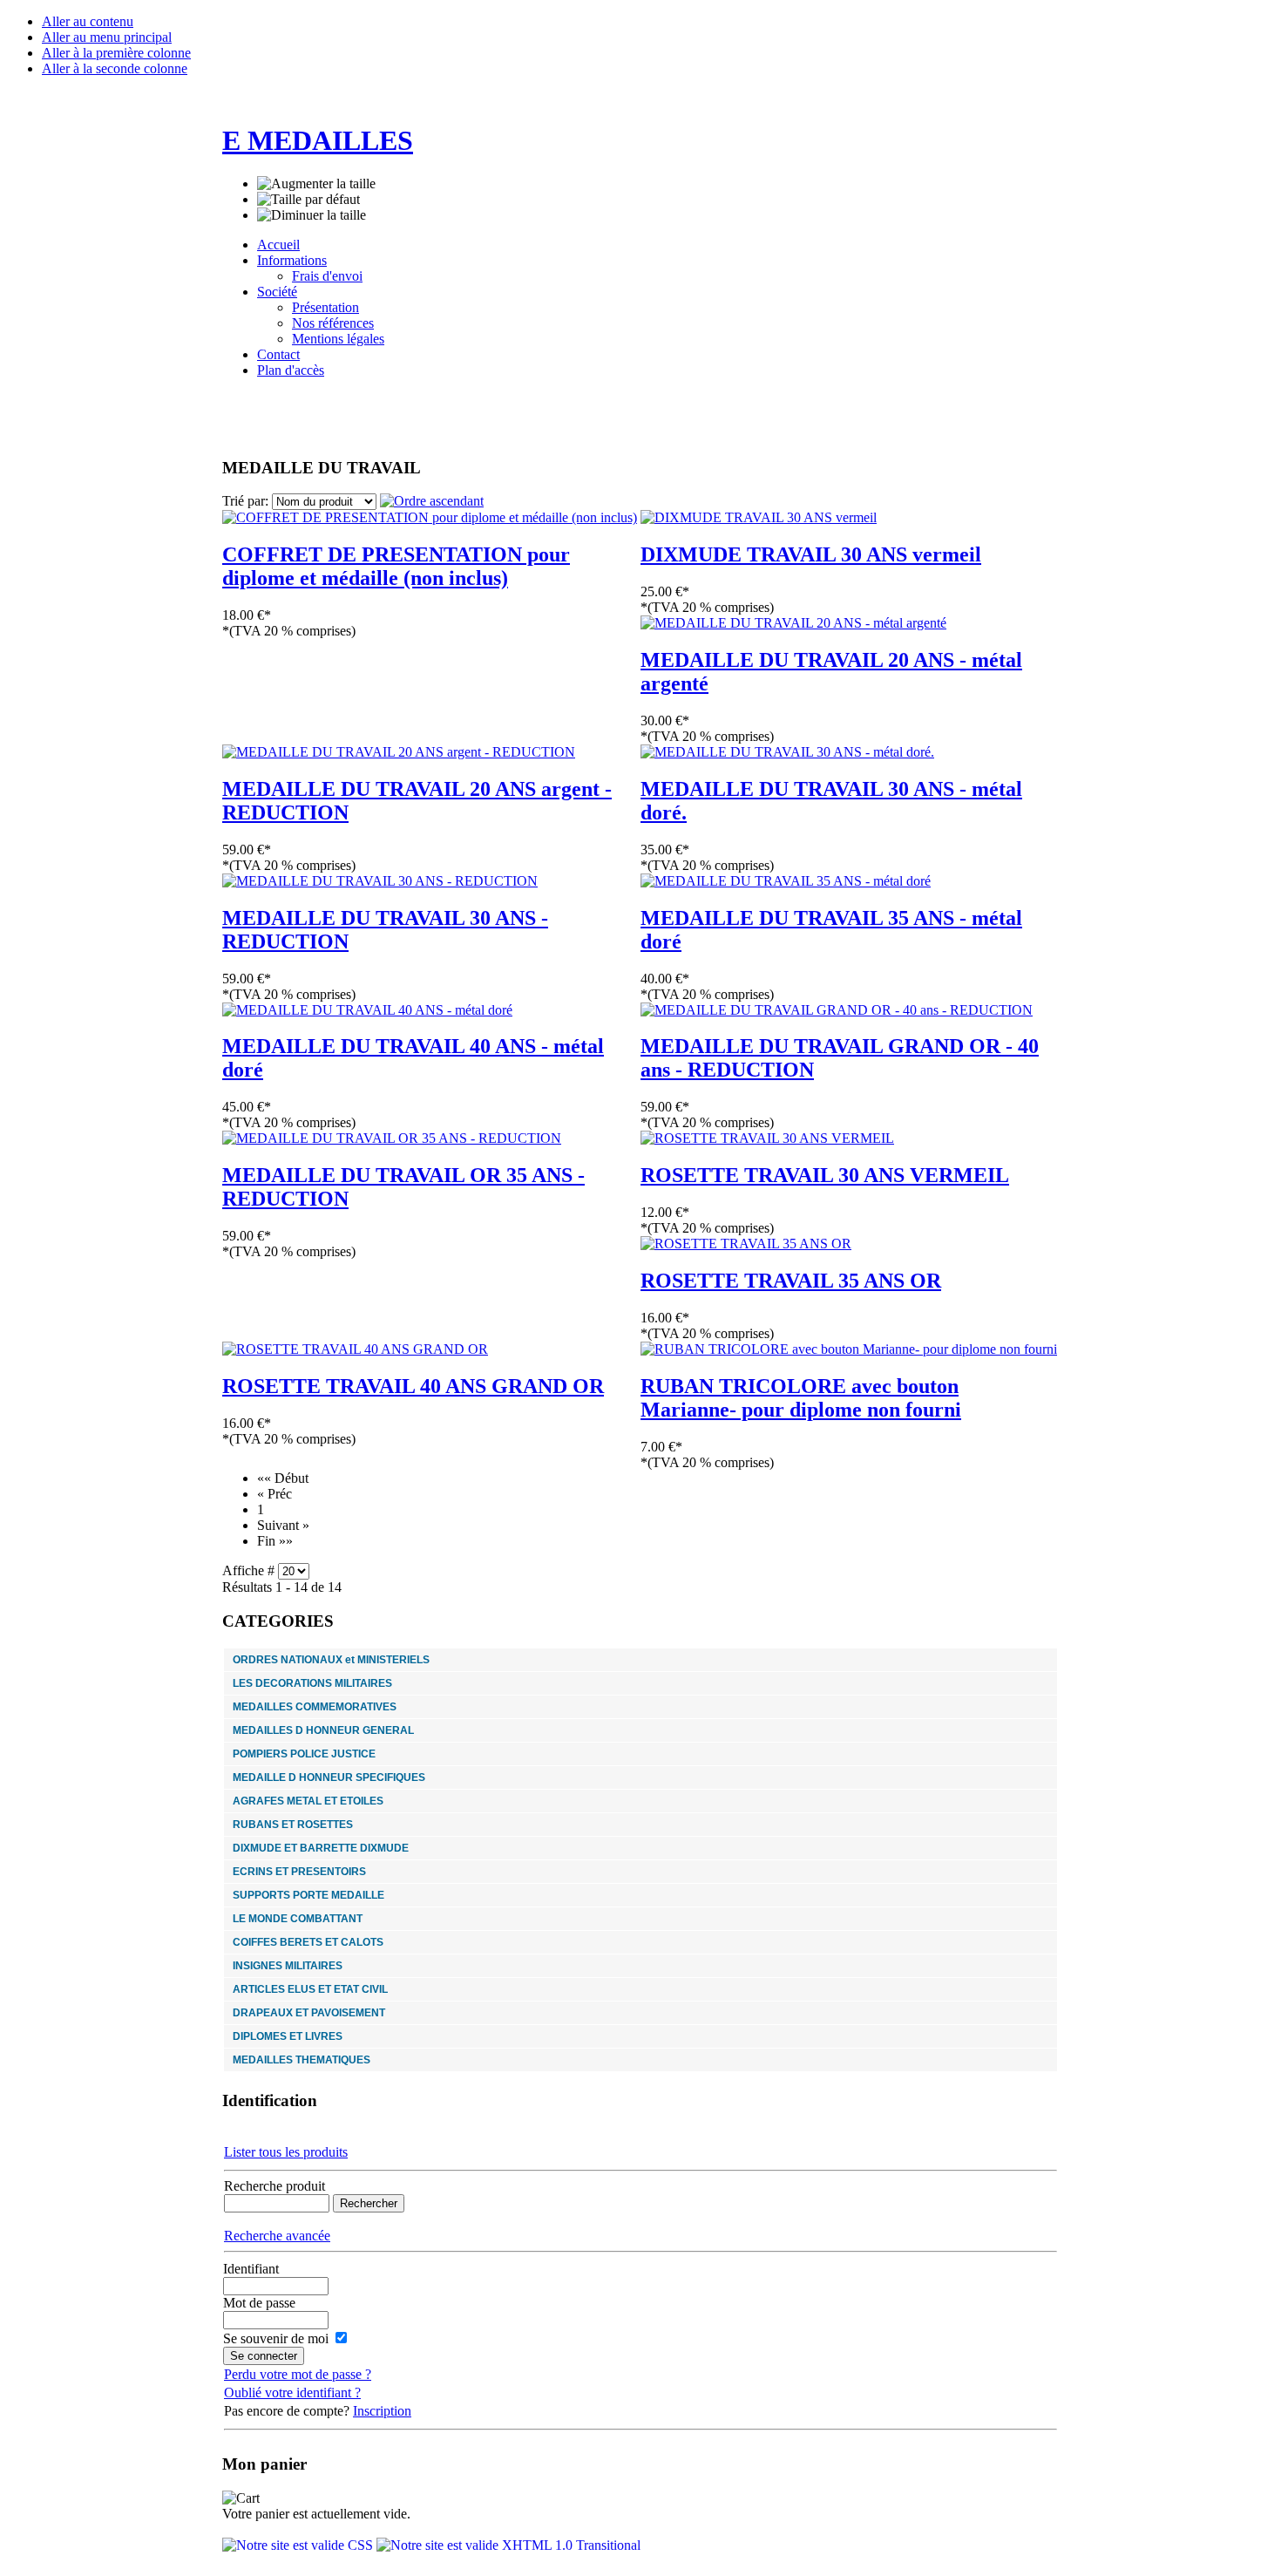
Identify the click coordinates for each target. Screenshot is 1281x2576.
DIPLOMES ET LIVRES (288, 2036)
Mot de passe (259, 2303)
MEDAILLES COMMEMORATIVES (315, 1707)
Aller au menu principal (107, 37)
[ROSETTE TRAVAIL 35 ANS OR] (746, 1244)
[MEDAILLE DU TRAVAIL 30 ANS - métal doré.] (787, 752)
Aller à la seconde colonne (115, 68)
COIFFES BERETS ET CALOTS (308, 1942)
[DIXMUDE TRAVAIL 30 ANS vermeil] (759, 517)
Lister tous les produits (286, 2152)
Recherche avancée (277, 2236)
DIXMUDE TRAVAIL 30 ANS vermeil (811, 554)
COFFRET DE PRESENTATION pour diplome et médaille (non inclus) (396, 566)
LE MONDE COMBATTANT (298, 1919)
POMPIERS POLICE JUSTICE (304, 1754)
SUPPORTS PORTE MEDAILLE (308, 1895)
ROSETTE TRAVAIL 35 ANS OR (791, 1281)
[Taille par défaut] (308, 200)
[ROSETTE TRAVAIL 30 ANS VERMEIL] (767, 1138)
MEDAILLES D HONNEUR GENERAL (323, 1730)
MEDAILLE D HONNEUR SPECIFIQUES (329, 1777)
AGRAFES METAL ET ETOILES (308, 1801)
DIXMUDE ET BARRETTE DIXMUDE (321, 1848)
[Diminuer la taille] (312, 215)
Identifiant (251, 2269)
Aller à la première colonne (116, 53)
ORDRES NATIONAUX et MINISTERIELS (331, 1660)
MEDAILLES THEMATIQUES (302, 2060)
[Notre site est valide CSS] (299, 2545)
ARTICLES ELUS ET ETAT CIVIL (310, 1989)
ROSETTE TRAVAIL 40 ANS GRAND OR (413, 1386)
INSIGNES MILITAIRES (288, 1966)
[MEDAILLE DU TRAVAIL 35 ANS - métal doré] (786, 881)
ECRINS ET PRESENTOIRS (299, 1872)
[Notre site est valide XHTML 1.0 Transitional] (508, 2545)
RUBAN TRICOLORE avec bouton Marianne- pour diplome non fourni (801, 1398)
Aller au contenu (88, 21)
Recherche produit (274, 2186)
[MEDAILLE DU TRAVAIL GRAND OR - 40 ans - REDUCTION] (837, 1010)
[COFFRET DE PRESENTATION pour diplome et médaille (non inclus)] (430, 517)
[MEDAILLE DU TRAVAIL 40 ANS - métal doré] (367, 1010)
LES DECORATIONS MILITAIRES (312, 1683)
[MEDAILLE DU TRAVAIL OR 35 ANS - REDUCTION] (392, 1138)
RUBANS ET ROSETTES (293, 1825)
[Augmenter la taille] (316, 184)
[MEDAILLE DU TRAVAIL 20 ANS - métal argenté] (793, 623)
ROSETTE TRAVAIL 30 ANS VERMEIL (825, 1175)
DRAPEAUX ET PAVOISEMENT (309, 2013)
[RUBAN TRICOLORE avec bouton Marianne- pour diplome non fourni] (849, 1349)
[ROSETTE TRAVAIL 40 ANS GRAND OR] (355, 1349)
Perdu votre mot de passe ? (298, 2374)
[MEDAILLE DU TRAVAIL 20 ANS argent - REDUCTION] (399, 752)
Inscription (382, 2411)
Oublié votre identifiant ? (292, 2392)
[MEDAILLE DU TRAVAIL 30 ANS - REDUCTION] (380, 881)
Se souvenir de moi (276, 2338)
